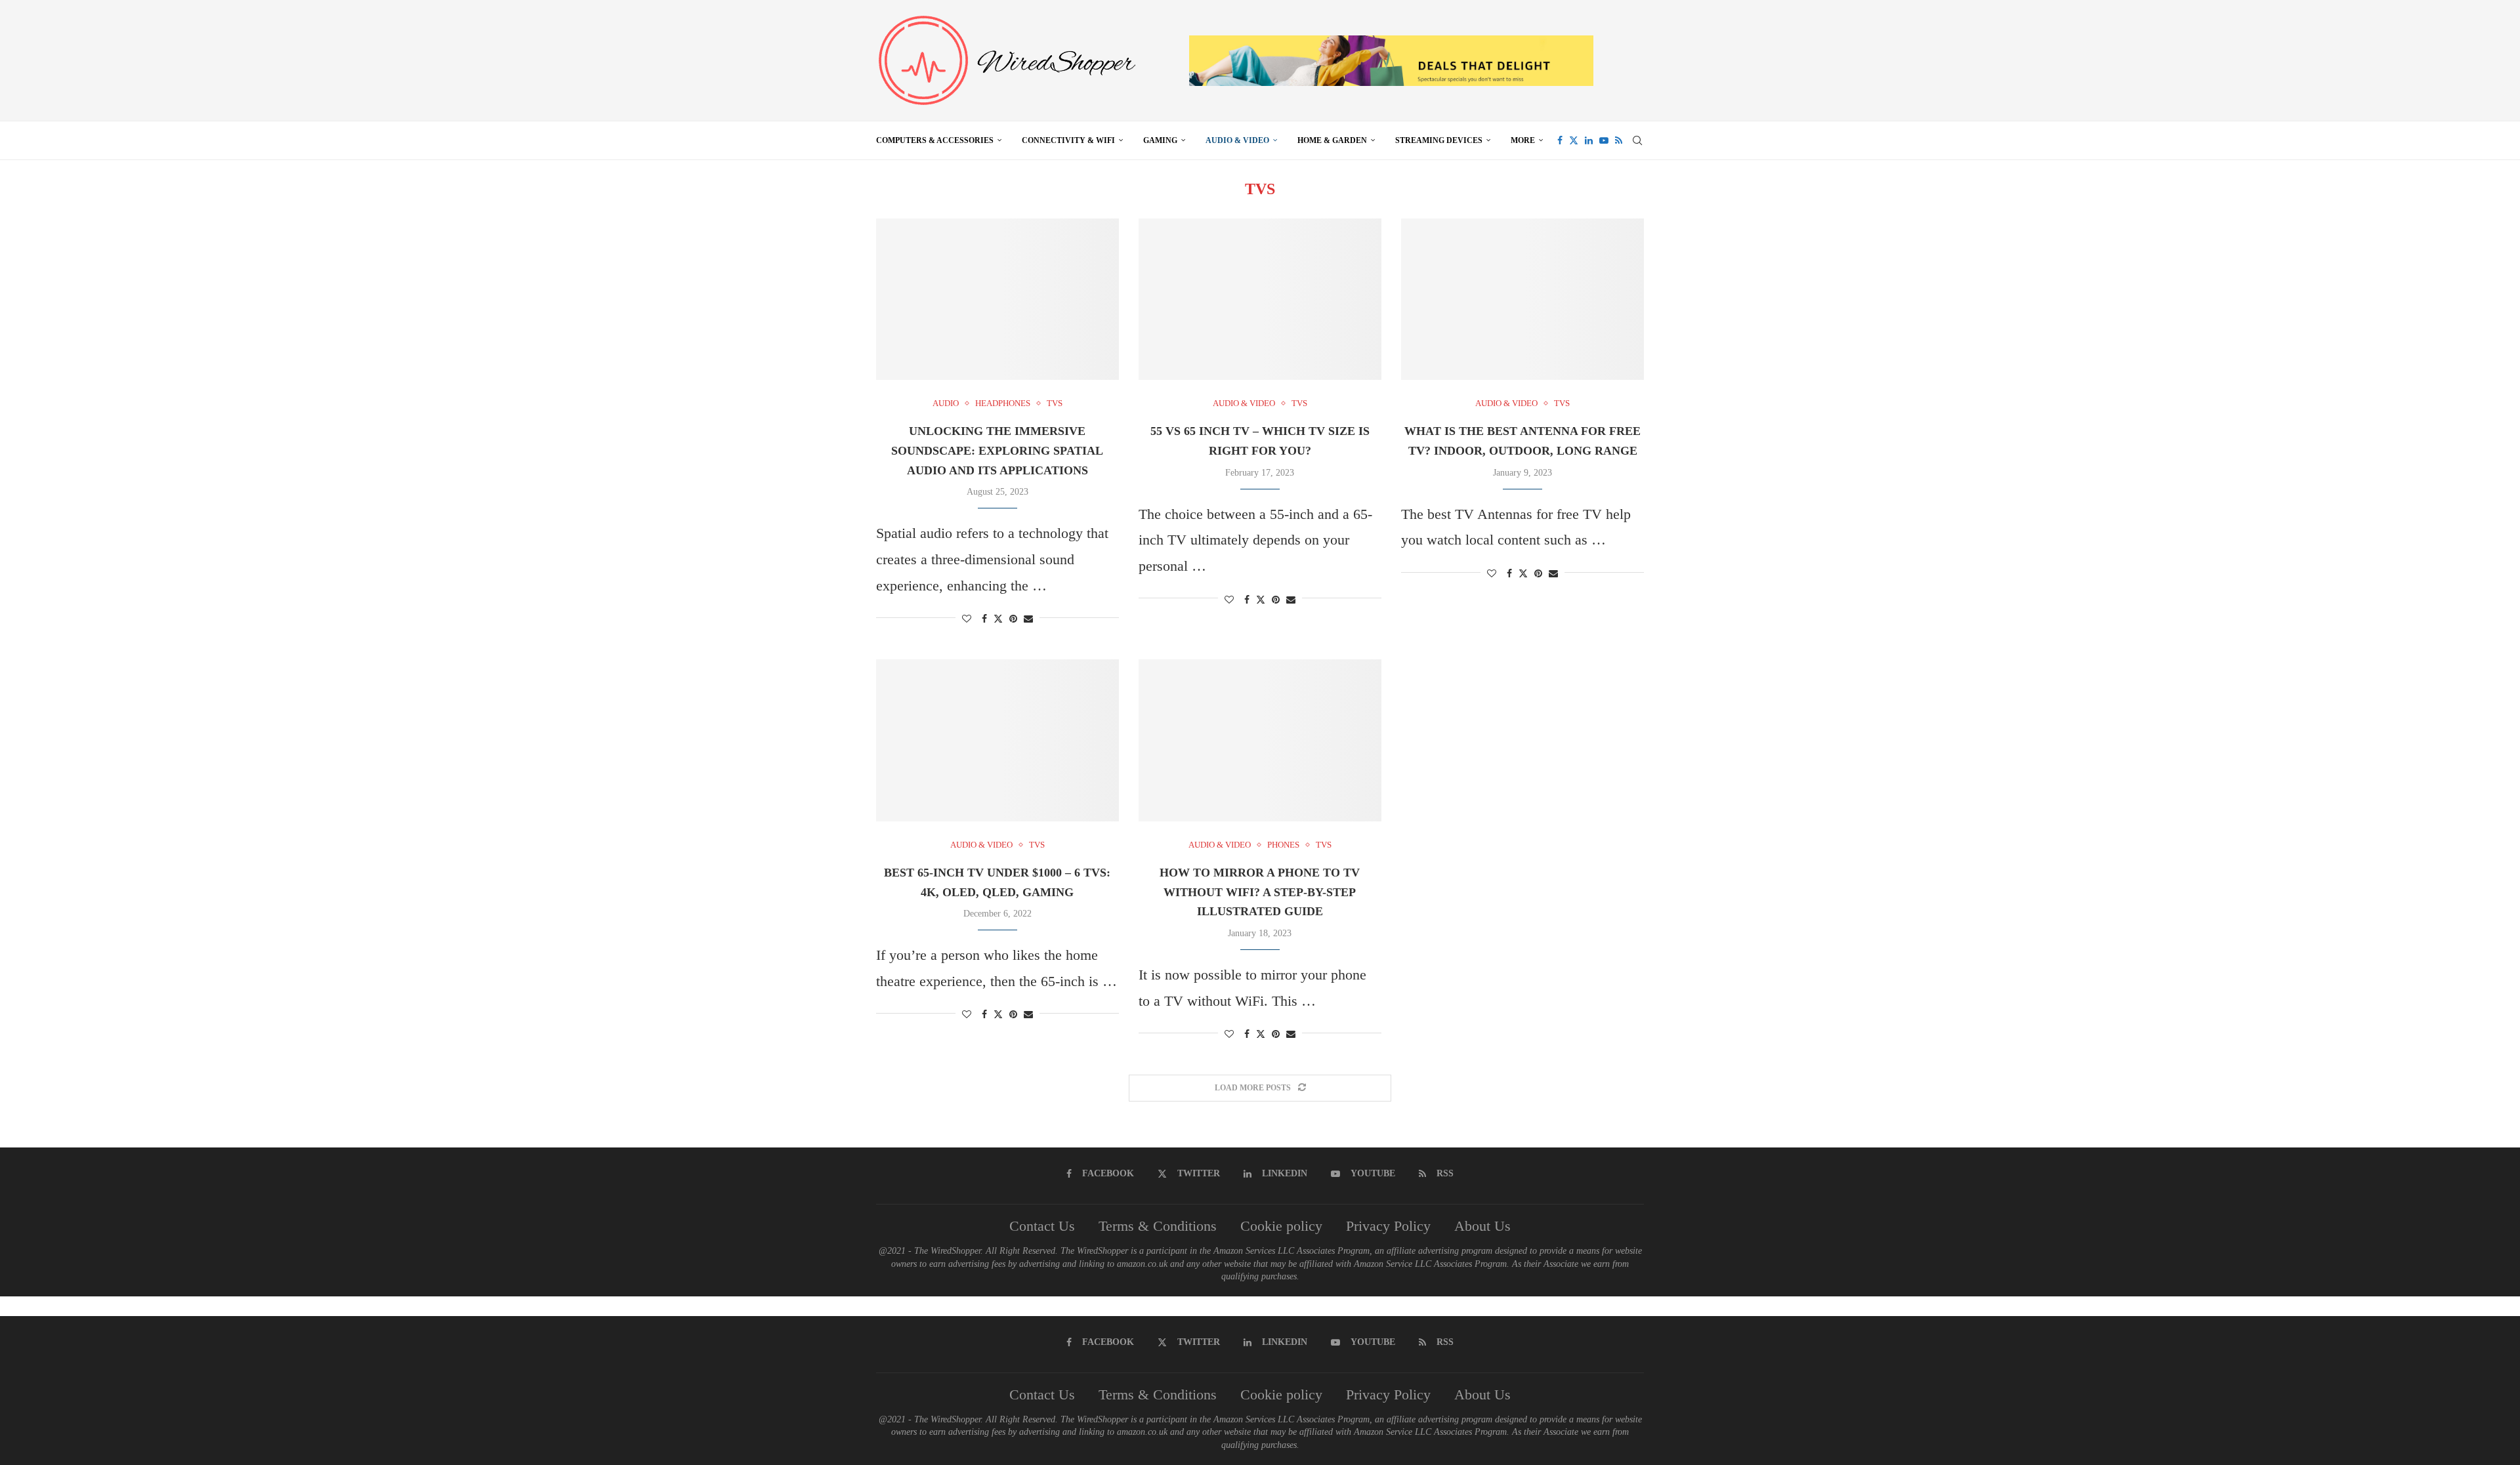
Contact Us (1042, 1226)
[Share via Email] (1028, 619)
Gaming (1160, 140)
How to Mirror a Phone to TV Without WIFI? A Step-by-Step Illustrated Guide (1260, 892)
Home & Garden (1332, 140)
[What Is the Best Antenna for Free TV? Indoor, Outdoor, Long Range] (1522, 299)
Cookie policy (1281, 1226)
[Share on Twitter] (998, 619)
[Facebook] (1560, 140)
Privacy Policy (1388, 1226)
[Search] (1637, 140)
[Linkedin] (1589, 140)
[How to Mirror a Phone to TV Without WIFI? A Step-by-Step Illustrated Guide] (1260, 740)
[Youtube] (1604, 140)
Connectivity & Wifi (1068, 140)
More (1523, 140)
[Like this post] (967, 619)
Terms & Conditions (1158, 1226)
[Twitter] (1574, 140)
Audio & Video (1237, 140)
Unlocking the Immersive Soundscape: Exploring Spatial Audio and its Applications (997, 450)
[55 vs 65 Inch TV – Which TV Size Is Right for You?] (1260, 299)
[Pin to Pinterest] (1013, 619)
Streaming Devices (1439, 140)
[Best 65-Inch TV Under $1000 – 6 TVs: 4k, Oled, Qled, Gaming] (997, 740)
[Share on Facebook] (984, 619)
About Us (1482, 1226)
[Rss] (1619, 140)
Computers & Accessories (935, 140)
